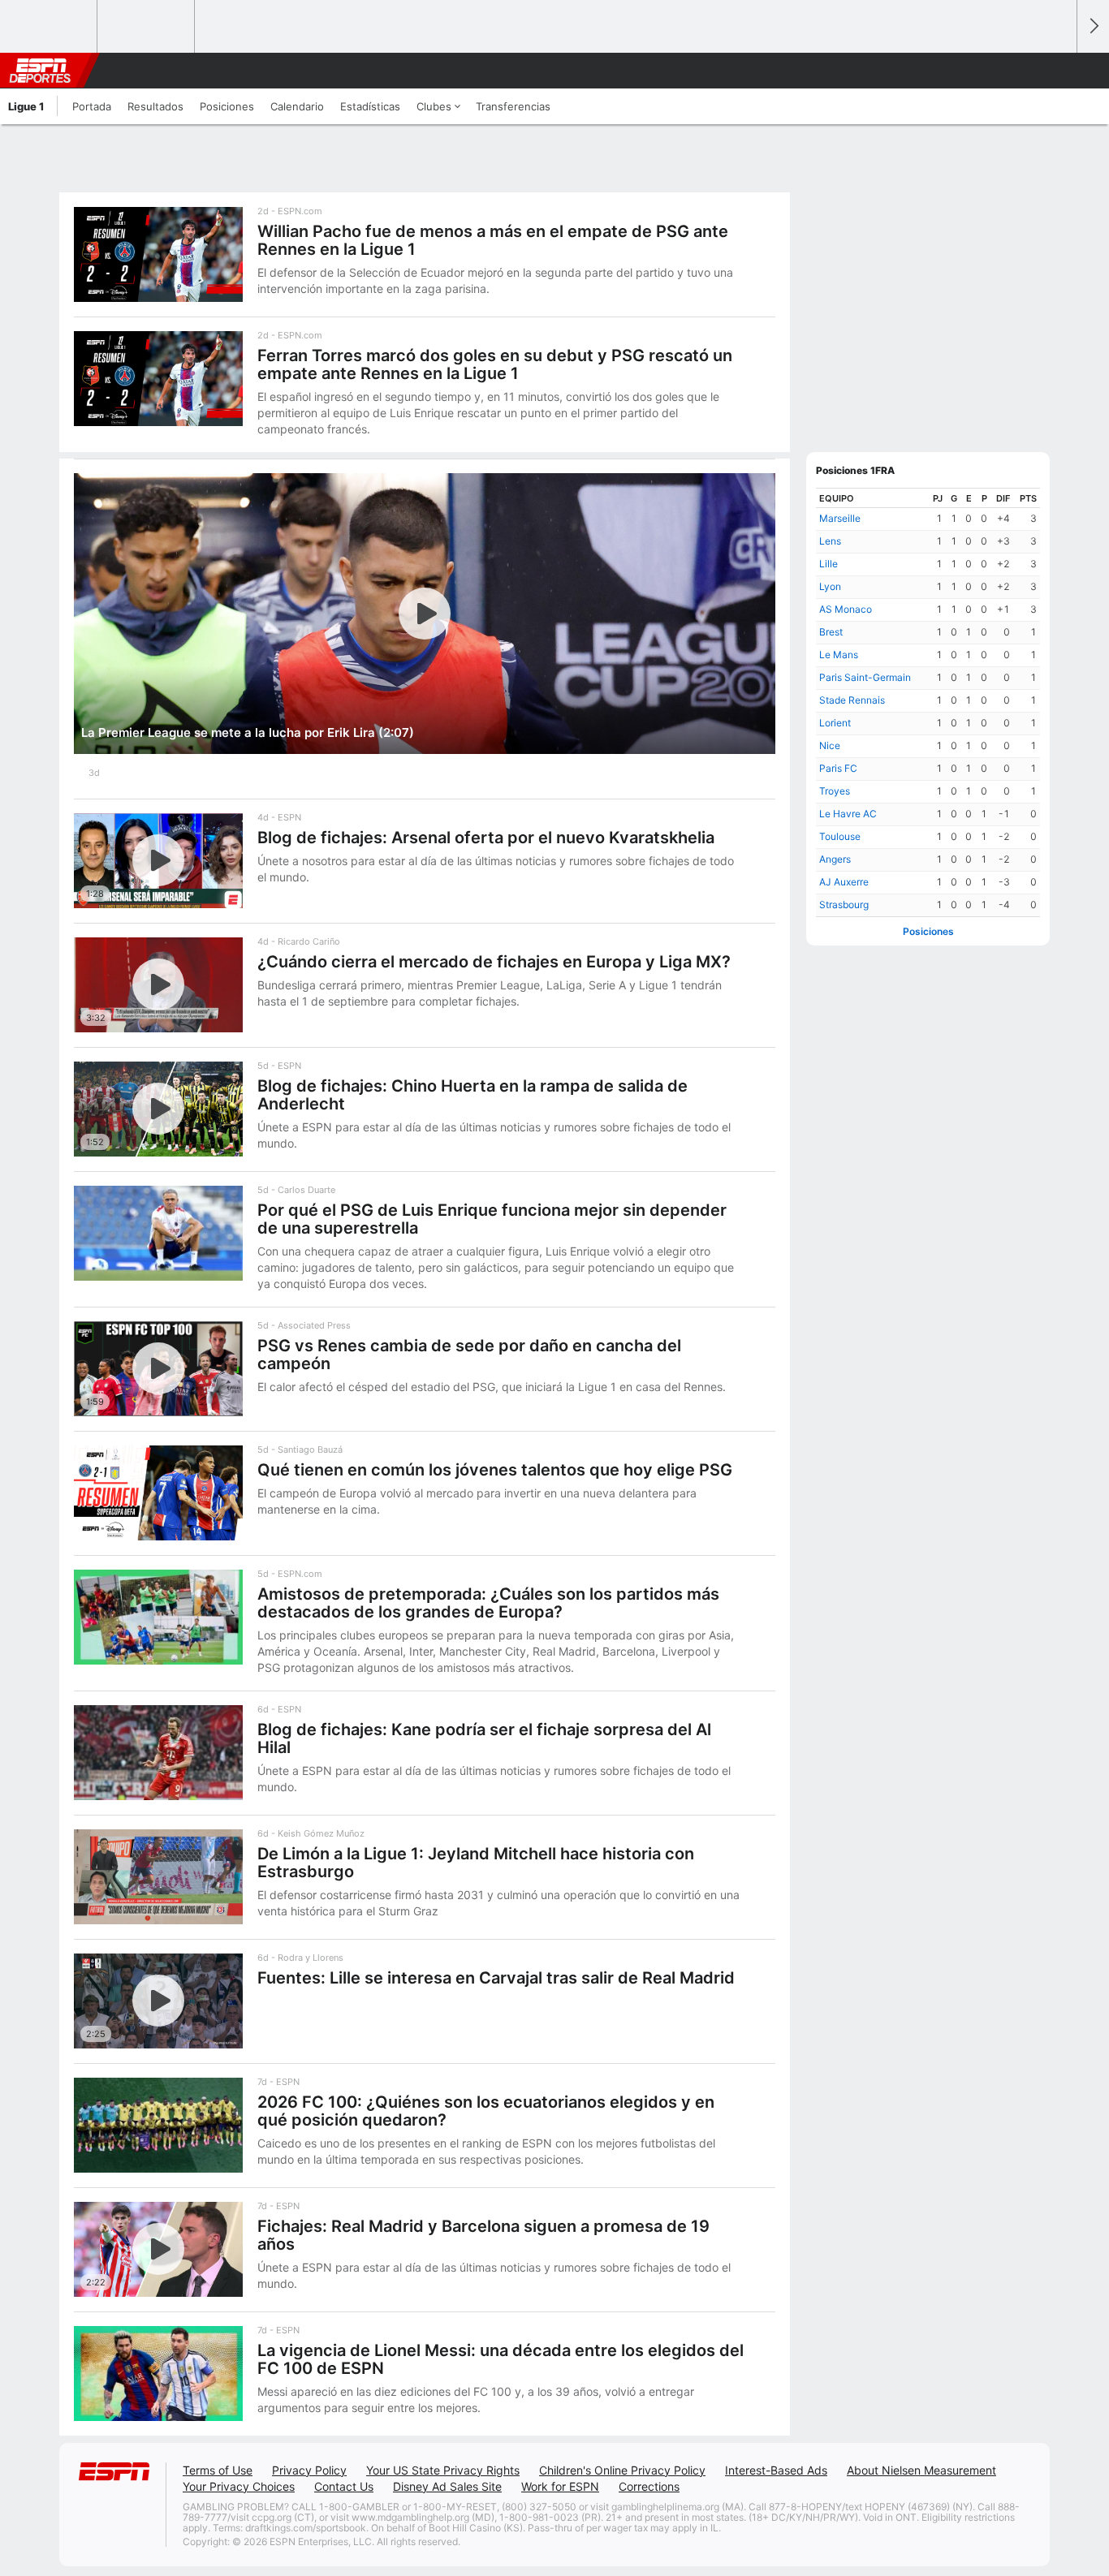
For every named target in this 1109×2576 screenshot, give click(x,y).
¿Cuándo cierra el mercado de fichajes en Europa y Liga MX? (494, 962)
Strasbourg (844, 905)
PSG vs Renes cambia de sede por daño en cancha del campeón (469, 1355)
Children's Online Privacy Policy (622, 2470)
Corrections (649, 2486)
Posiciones (928, 931)
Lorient (835, 723)
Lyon (830, 586)
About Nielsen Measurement (921, 2470)
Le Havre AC (848, 814)
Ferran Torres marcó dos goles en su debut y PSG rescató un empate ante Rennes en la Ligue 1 (495, 364)
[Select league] (50, 27)
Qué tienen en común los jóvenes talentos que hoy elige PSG (495, 1470)
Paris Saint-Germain (865, 677)
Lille (829, 564)
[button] (1057, 71)
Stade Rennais (852, 700)
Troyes (835, 791)
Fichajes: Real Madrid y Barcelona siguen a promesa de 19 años (483, 2235)
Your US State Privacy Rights (443, 2470)
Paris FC (838, 768)
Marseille (840, 518)
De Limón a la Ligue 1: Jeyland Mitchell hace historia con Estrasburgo (476, 1863)
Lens (830, 541)
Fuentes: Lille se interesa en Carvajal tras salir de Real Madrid (496, 1978)
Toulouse (840, 836)
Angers (835, 859)
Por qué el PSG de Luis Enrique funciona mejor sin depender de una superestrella (492, 1219)
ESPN (40, 71)
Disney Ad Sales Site (447, 2486)
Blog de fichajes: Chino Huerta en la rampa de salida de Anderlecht (473, 1095)
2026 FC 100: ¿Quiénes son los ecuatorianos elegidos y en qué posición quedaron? (486, 2111)
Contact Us (344, 2486)
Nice (830, 745)
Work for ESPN (560, 2486)
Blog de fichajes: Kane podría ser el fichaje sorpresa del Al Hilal (484, 1738)
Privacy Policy (309, 2470)
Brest (831, 632)
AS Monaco (846, 609)
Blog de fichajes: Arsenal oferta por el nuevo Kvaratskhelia (486, 838)
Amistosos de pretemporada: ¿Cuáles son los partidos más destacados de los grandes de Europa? (488, 1603)
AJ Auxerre (844, 882)
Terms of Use (218, 2470)
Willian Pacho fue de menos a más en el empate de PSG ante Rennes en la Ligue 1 (493, 240)
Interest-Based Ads (776, 2470)
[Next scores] (1093, 26)
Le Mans (839, 655)
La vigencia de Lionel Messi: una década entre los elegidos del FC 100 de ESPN (501, 2359)
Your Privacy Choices (239, 2486)
